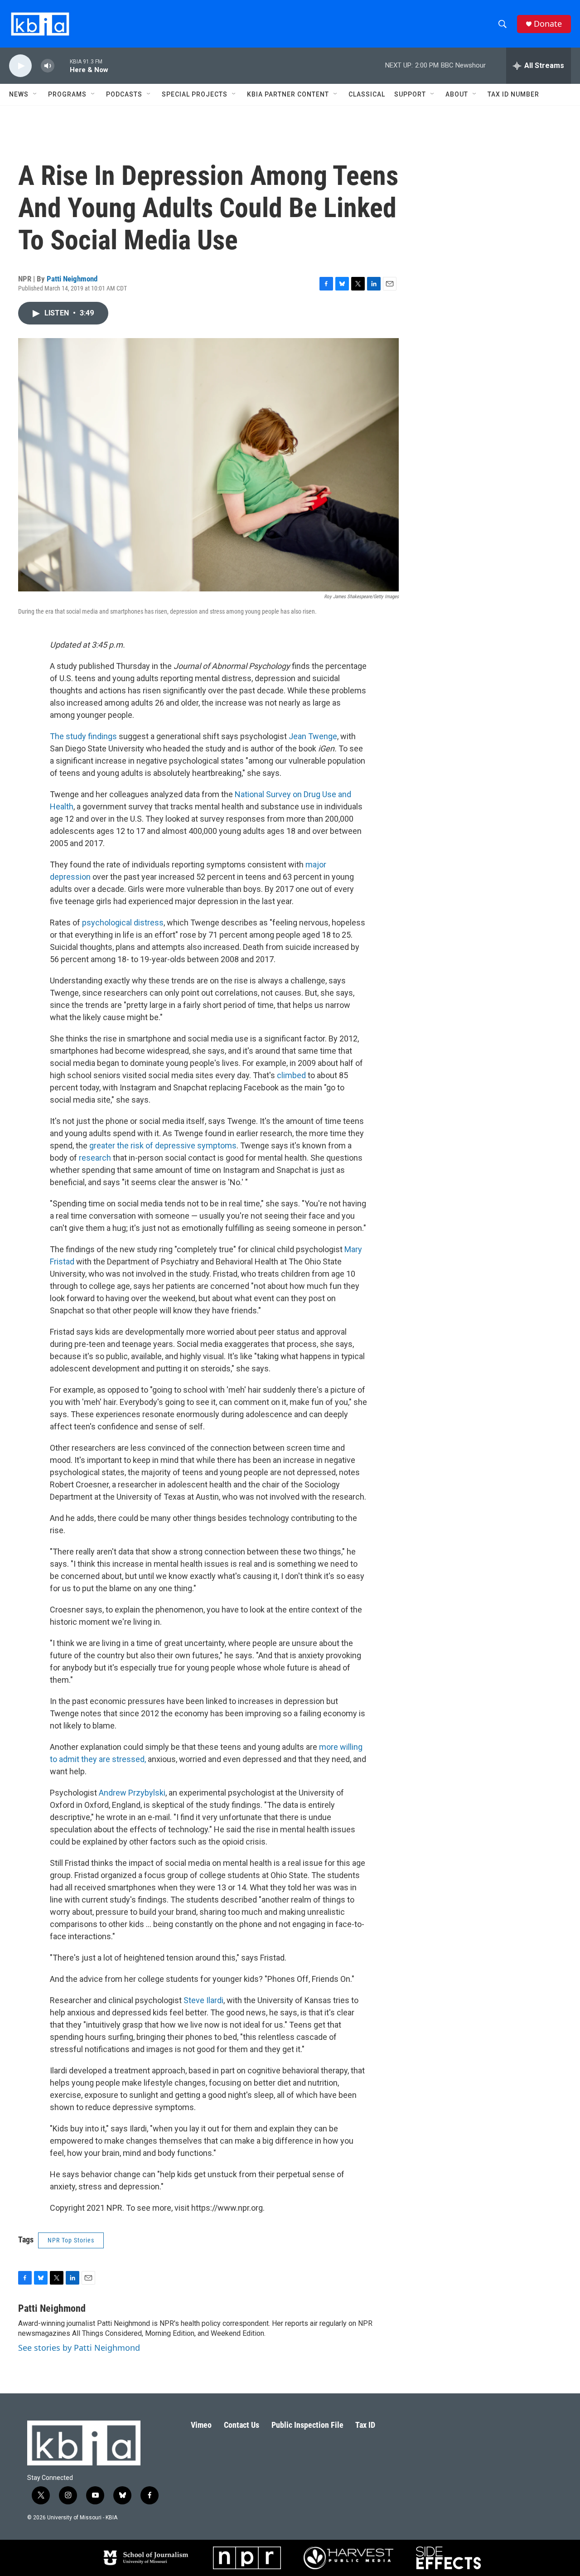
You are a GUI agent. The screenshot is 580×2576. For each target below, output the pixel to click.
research (95, 1158)
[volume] (48, 66)
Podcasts (124, 94)
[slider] (62, 65)
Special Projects (195, 94)
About (457, 94)
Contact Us (242, 2425)
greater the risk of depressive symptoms (163, 1145)
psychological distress (123, 922)
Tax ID (365, 2425)
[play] (20, 66)
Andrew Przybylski (132, 1793)
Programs (67, 94)
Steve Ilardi (203, 2000)
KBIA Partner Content (288, 94)
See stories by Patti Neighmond (79, 2348)
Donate (548, 24)
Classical (367, 94)
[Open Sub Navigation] (35, 94)
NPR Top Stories (71, 2240)
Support (410, 94)
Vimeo (201, 2425)
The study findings (84, 736)
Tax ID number (513, 94)
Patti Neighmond (72, 279)
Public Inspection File (307, 2425)
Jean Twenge (313, 736)
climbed (291, 1075)
